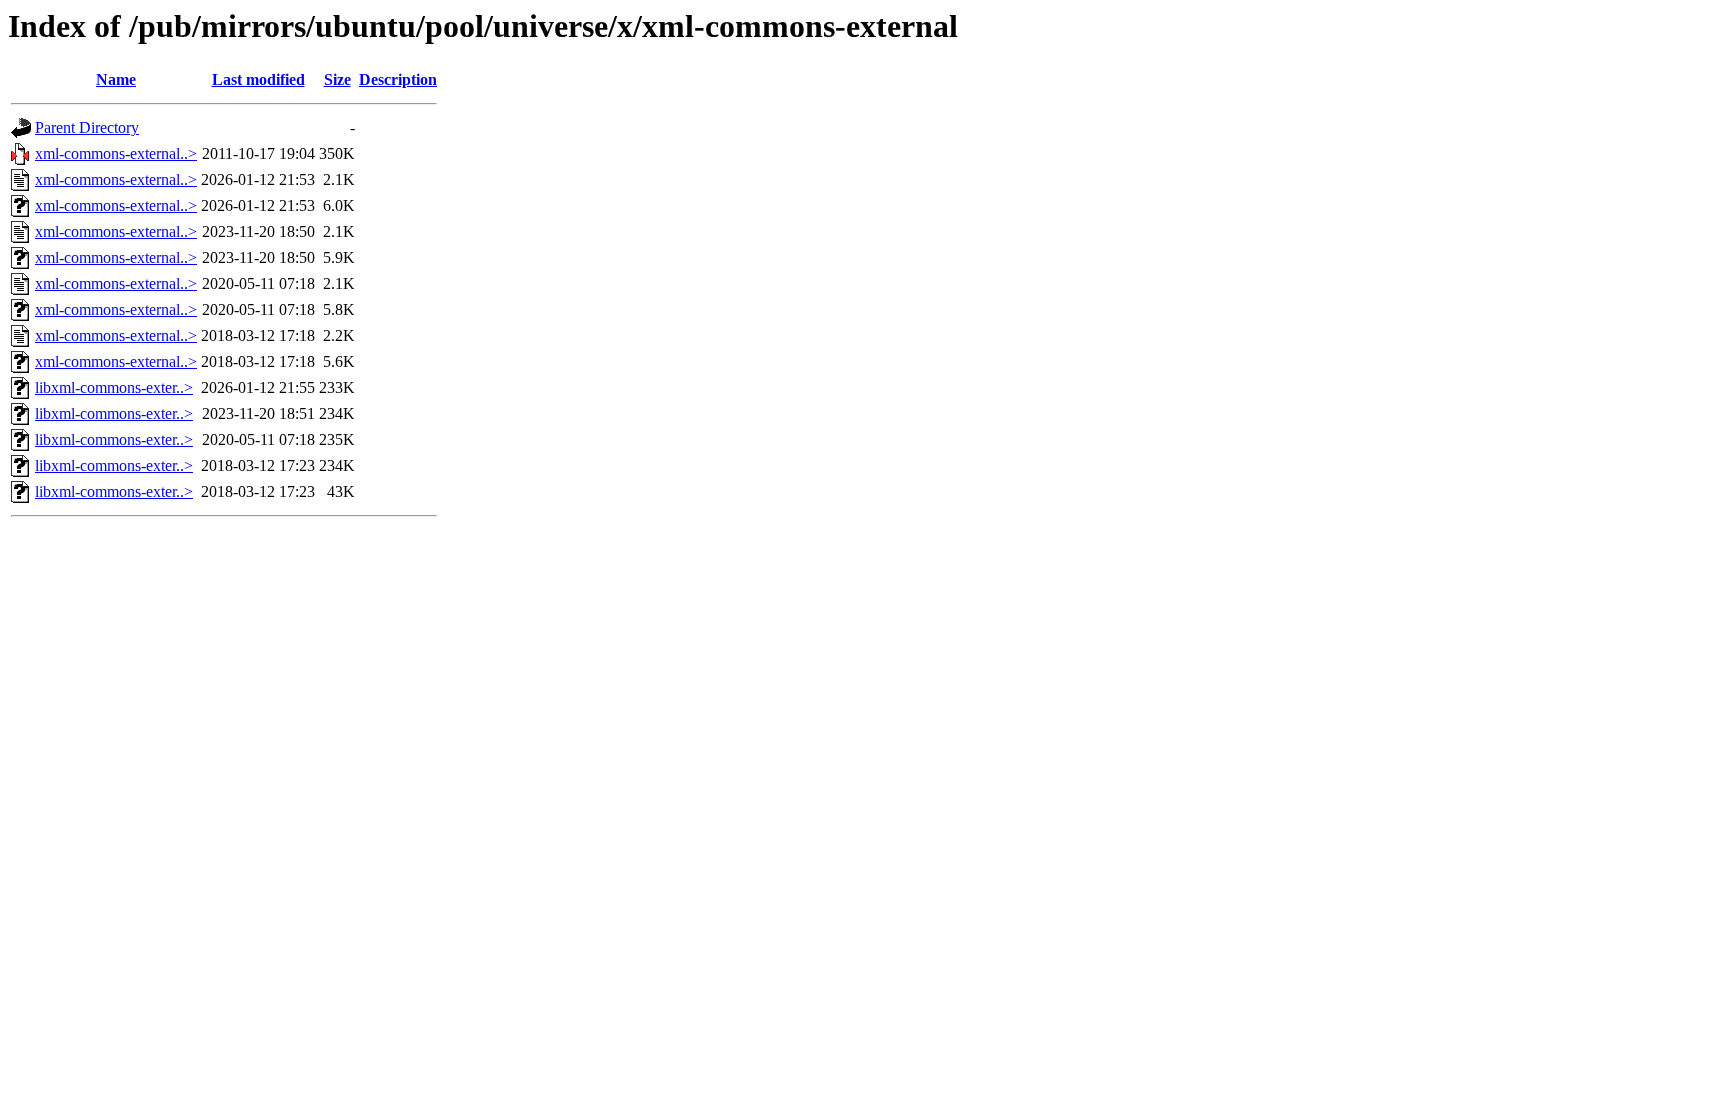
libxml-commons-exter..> (114, 387)
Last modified (258, 79)
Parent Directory (87, 127)
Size (337, 79)
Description (398, 79)
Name (116, 79)
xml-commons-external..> (116, 153)
